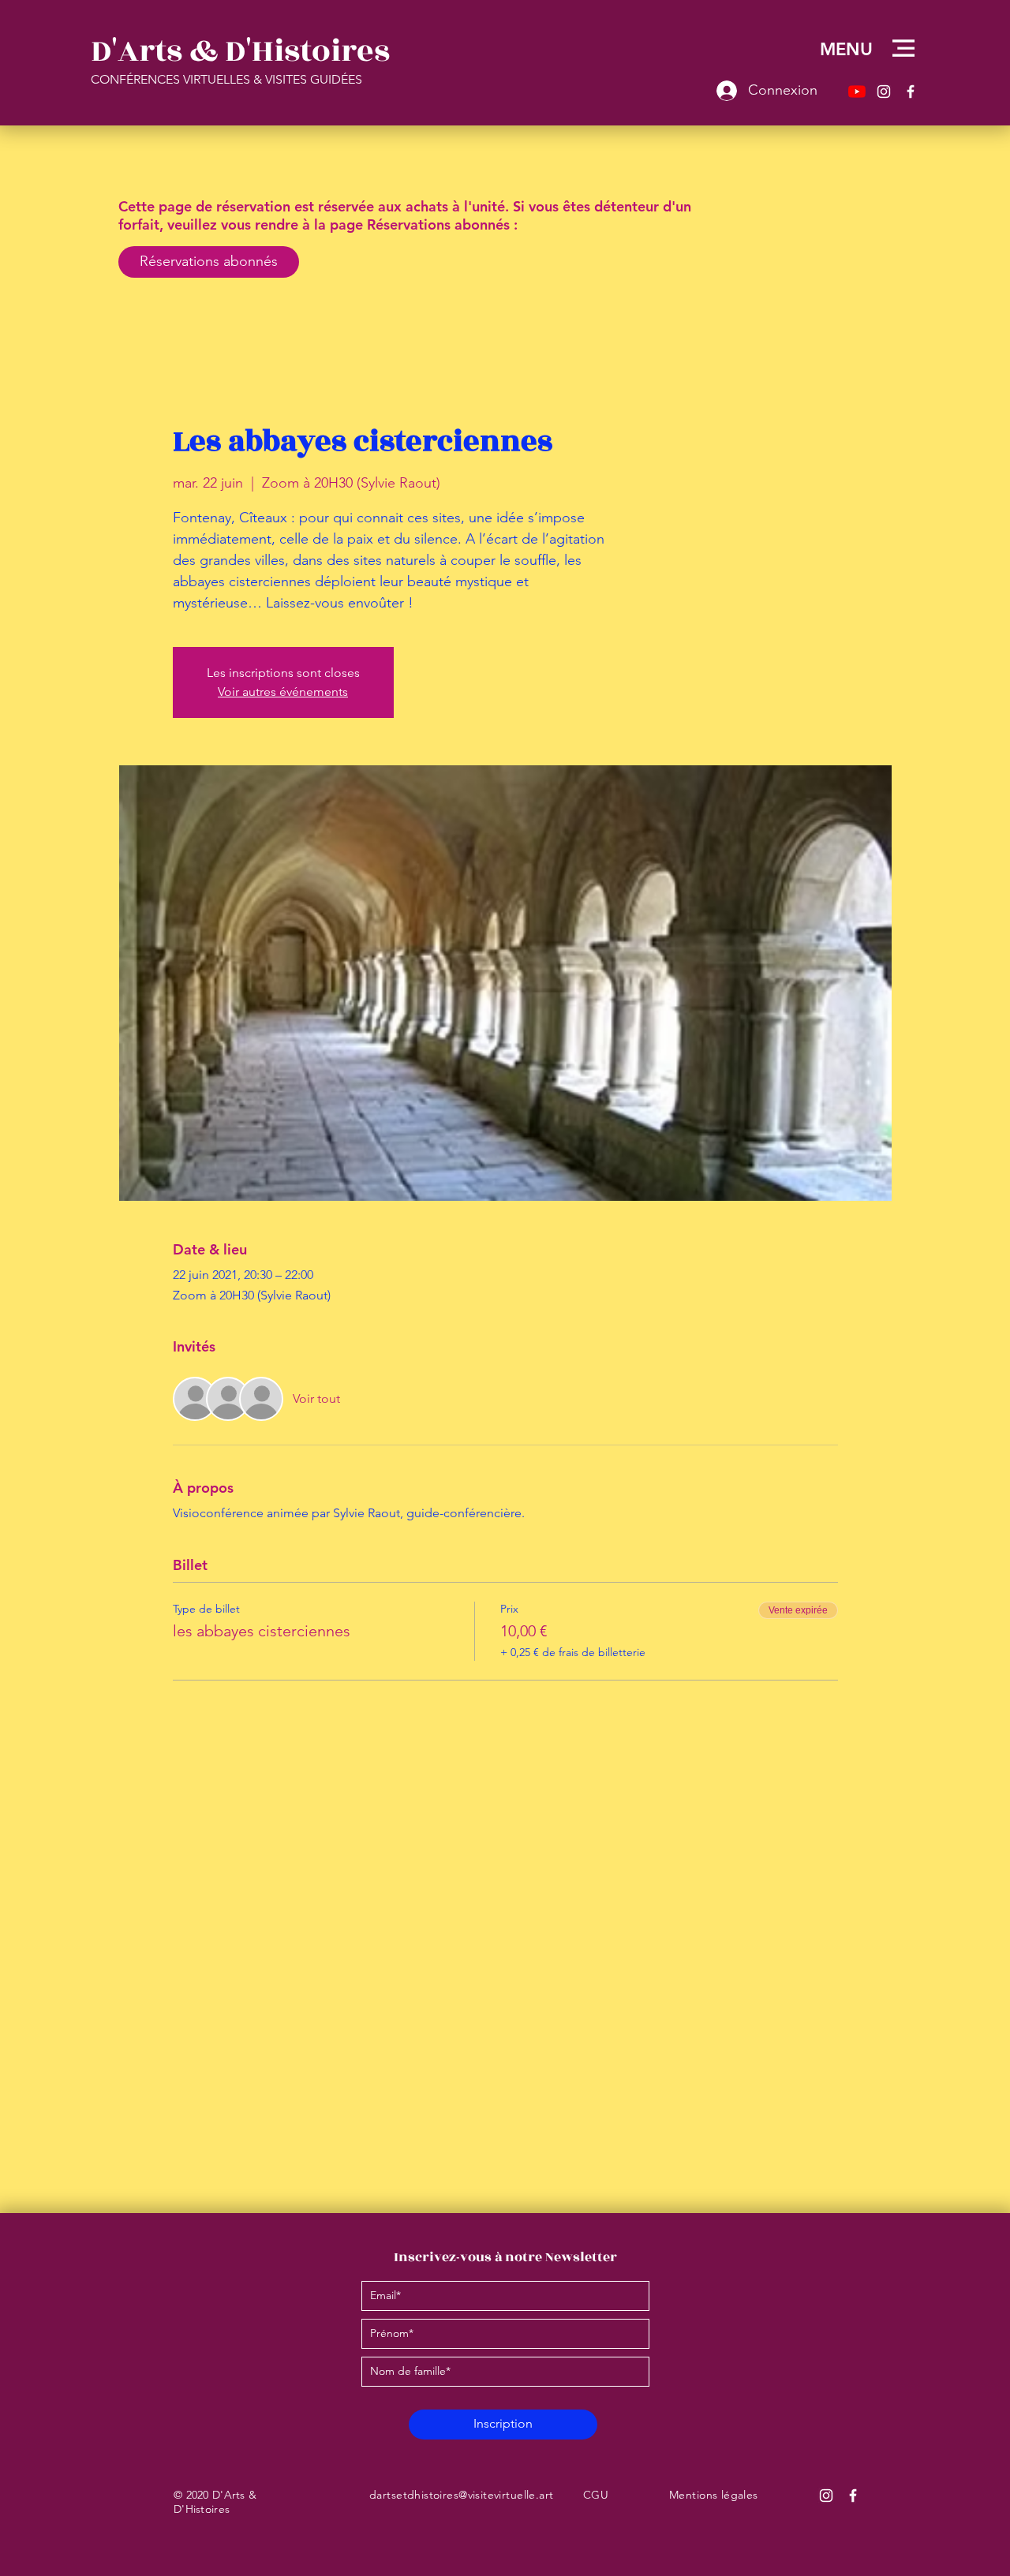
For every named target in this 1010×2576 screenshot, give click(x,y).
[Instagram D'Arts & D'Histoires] (826, 2496)
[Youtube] (857, 92)
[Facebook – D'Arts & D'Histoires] (911, 92)
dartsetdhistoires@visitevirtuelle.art (462, 2495)
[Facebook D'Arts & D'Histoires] (853, 2496)
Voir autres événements (283, 692)
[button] (903, 48)
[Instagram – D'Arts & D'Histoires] (884, 92)
